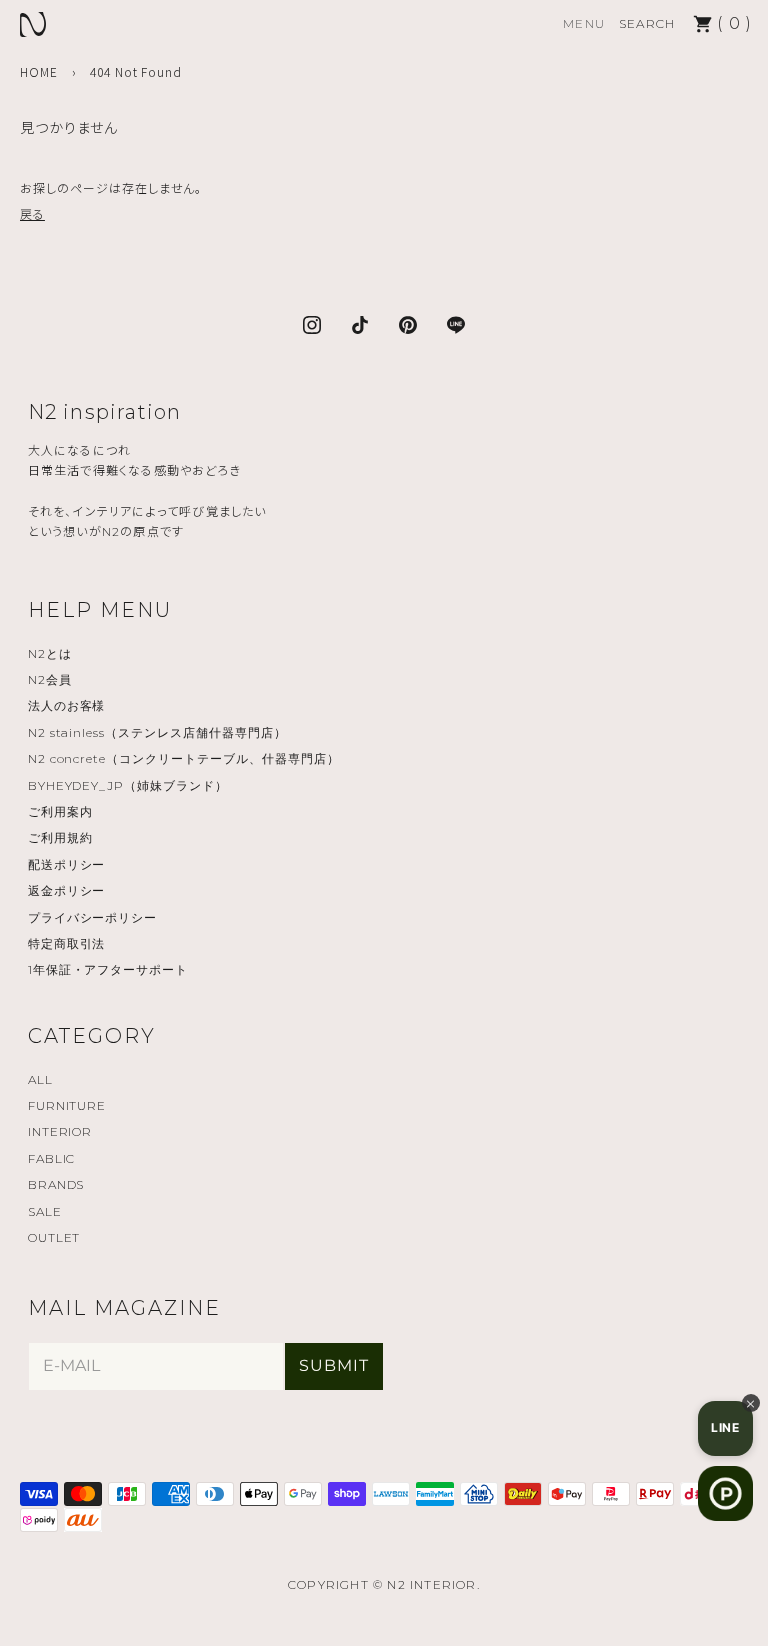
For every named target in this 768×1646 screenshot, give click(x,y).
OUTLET (54, 1237)
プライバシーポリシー (93, 917)
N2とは (50, 653)
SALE (45, 1211)
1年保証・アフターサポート (108, 969)
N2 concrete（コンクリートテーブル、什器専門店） (184, 758)
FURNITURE (67, 1105)
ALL (40, 1079)
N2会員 (50, 679)
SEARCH (647, 23)
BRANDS (56, 1184)
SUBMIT (334, 1365)
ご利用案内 (60, 811)
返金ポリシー (67, 890)
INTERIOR (60, 1131)
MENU (584, 23)
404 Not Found (136, 71)
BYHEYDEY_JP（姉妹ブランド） (128, 785)
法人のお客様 (67, 705)
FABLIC (52, 1158)
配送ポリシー (67, 864)
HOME (39, 71)
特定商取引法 (67, 943)
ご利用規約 (60, 837)
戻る (32, 213)
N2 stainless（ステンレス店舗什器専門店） (157, 732)
